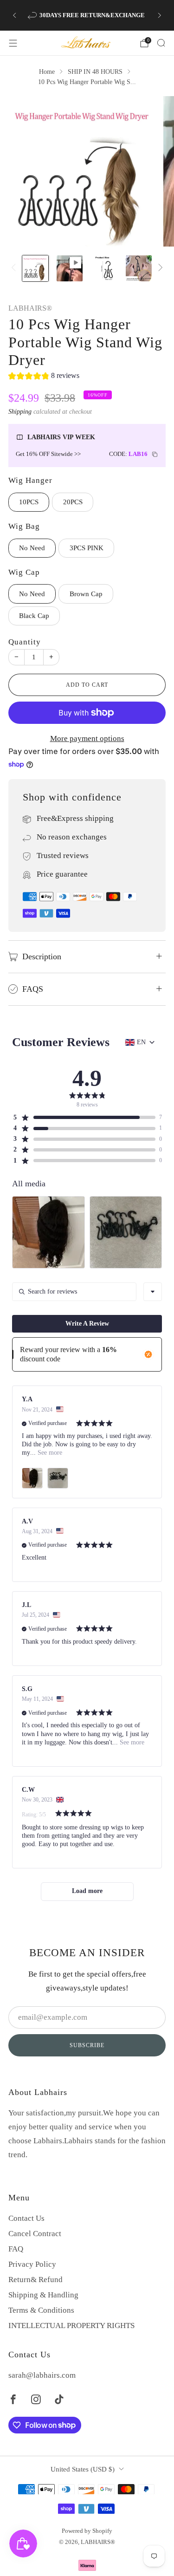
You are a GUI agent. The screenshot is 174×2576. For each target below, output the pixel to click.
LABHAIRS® (30, 308)
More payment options (87, 738)
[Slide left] (15, 268)
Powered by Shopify (87, 2531)
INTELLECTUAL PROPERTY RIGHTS (71, 2326)
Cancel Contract (35, 2234)
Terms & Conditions (41, 2310)
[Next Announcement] (160, 15)
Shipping (20, 411)
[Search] (161, 43)
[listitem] (87, 15)
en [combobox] (141, 1042)
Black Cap (34, 616)
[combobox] (153, 1292)
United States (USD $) (83, 2469)
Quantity (25, 642)
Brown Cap (86, 594)
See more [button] (49, 1453)
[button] (44, 377)
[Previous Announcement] (14, 15)
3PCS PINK (87, 548)
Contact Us (26, 2218)
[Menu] (13, 43)
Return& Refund (35, 2280)
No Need (32, 548)
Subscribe (87, 2045)
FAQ (16, 2249)
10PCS (29, 502)
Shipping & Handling (43, 2295)
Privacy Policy (32, 2264)
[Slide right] (158, 268)
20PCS (73, 502)
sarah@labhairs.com (42, 2375)
